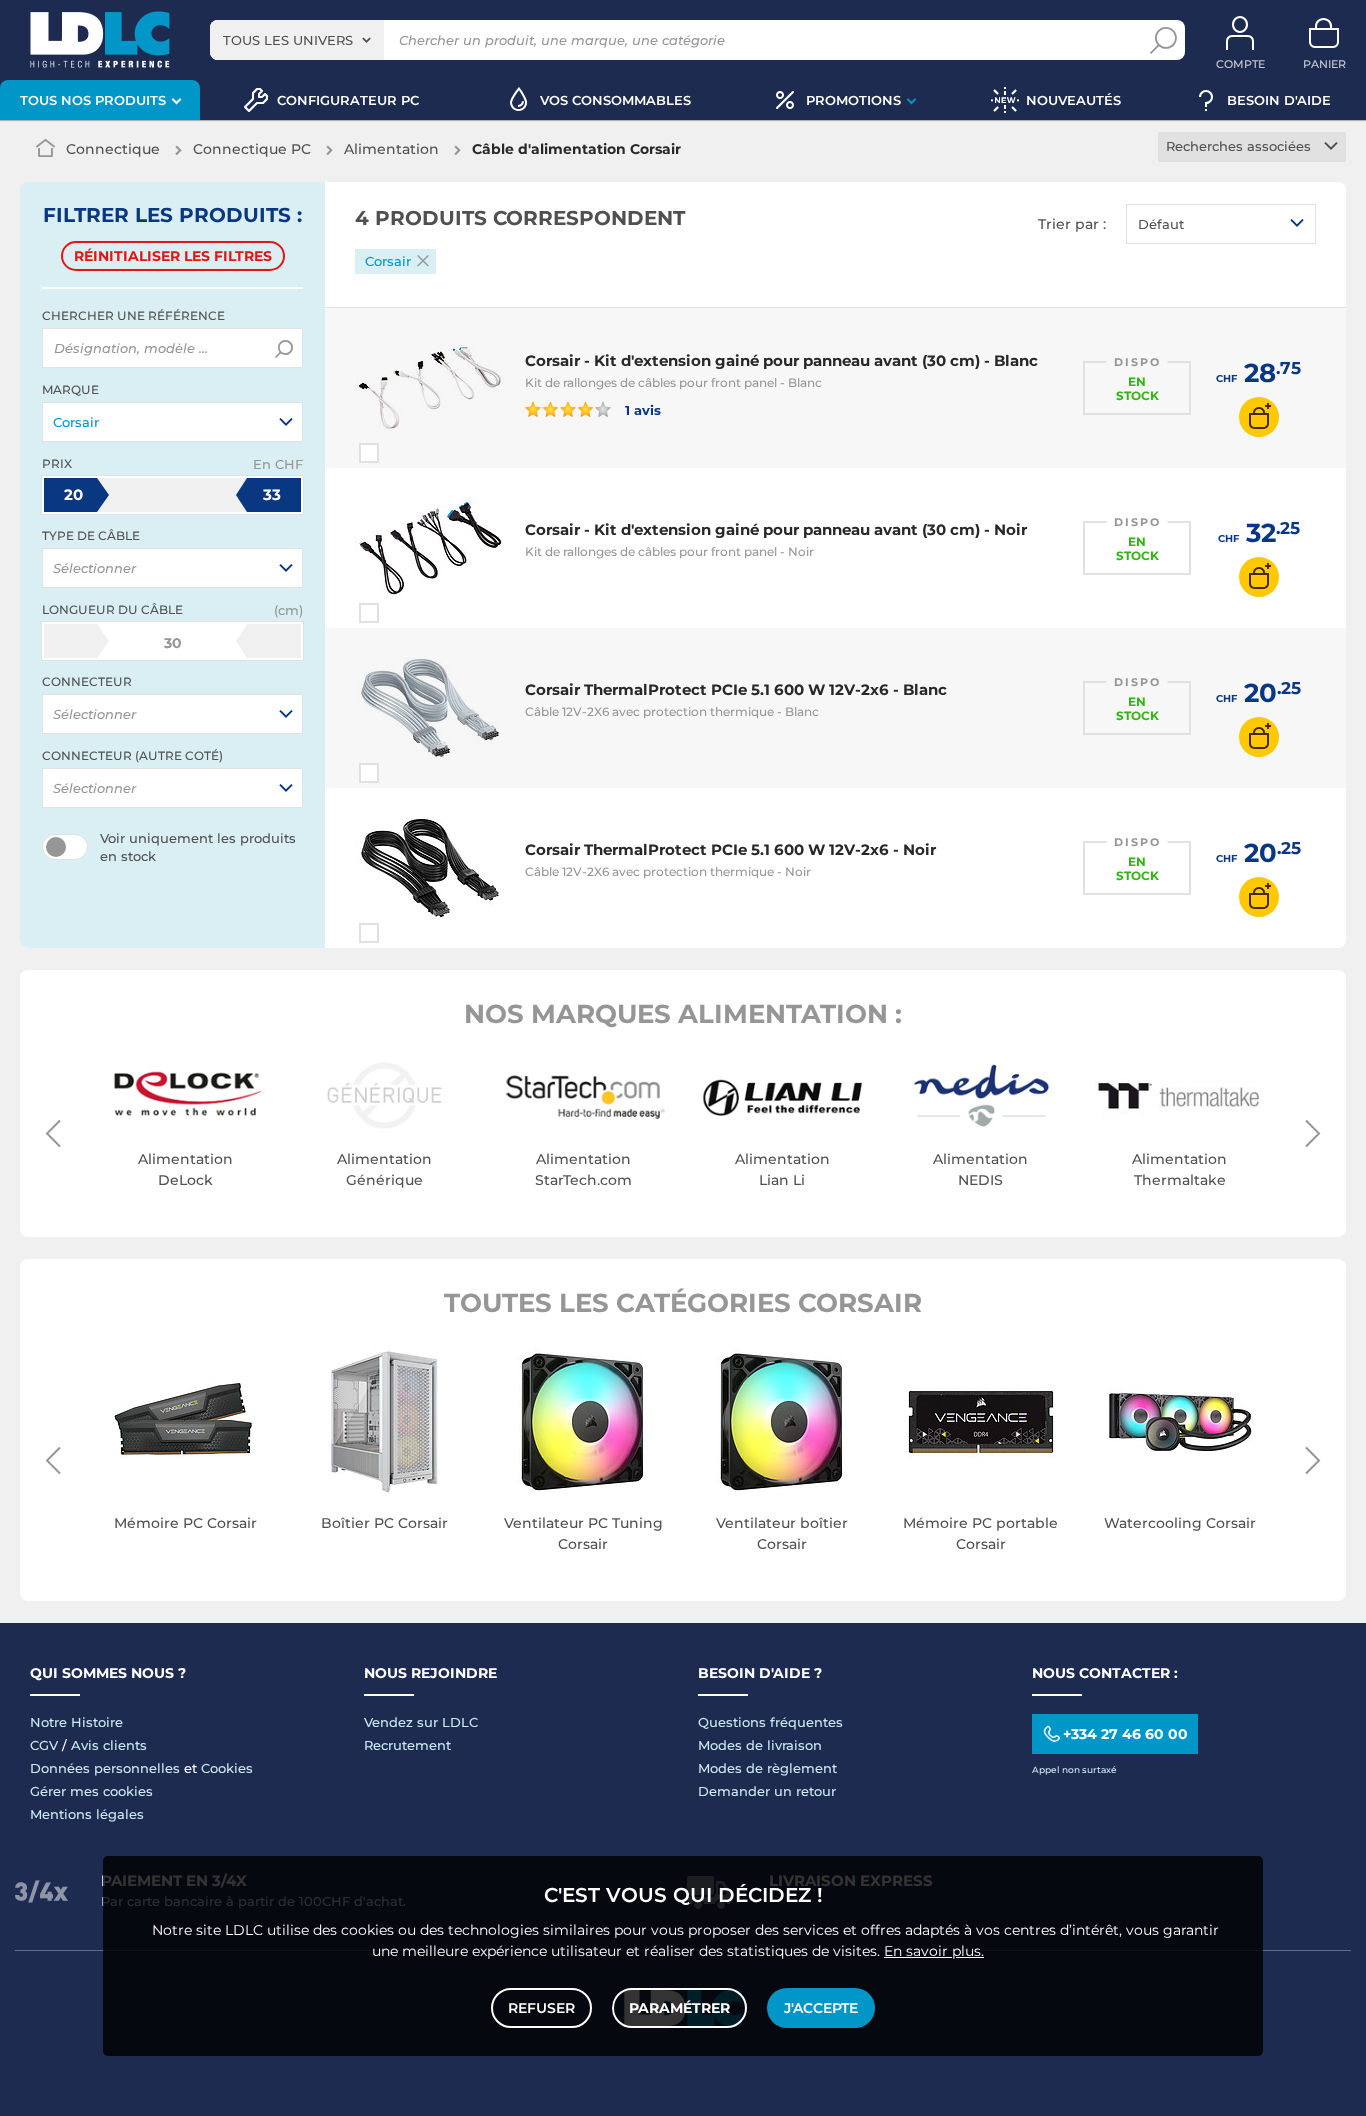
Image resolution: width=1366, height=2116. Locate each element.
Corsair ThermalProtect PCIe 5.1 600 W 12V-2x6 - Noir (730, 849)
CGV (44, 1745)
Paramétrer (679, 2008)
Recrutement (407, 1745)
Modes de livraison (760, 1745)
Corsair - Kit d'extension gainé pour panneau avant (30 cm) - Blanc (781, 360)
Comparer (405, 453)
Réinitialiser (173, 256)
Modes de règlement (767, 1768)
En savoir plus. (934, 1951)
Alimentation (391, 149)
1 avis (641, 409)
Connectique (113, 149)
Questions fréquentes (770, 1722)
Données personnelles (105, 1768)
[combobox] (297, 40)
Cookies (227, 1768)
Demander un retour (767, 1791)
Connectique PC (252, 149)
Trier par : (1072, 224)
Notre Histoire (76, 1722)
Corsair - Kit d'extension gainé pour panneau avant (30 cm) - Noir (776, 529)
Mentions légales (87, 1814)
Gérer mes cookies (91, 1791)
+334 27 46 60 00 (1125, 1734)
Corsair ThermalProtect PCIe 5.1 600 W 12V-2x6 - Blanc (736, 689)
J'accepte (821, 2008)
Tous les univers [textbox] (288, 40)
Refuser (541, 2008)
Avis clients (109, 1745)
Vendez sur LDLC (421, 1722)
